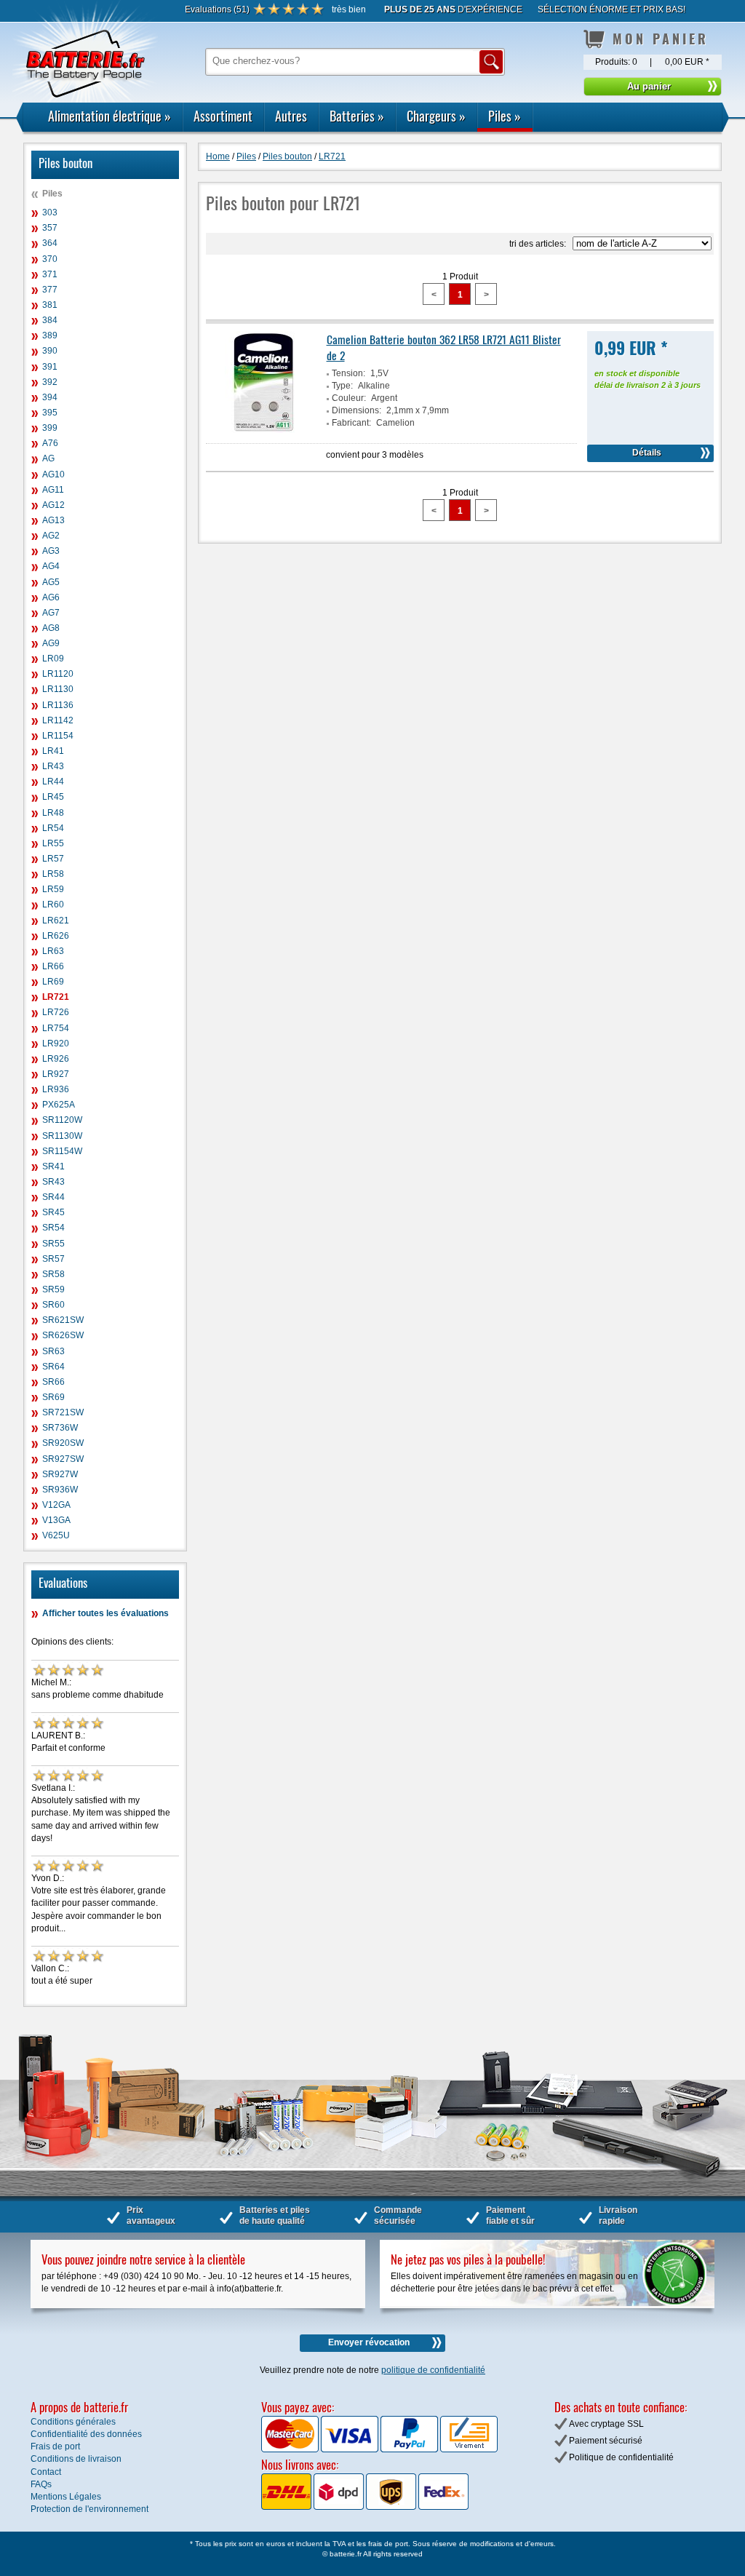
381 (50, 305)
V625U (56, 1535)
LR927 (56, 1074)
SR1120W (62, 1120)
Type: (342, 386)
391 (50, 367)
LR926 (56, 1059)
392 (50, 382)
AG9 (51, 643)
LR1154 (58, 736)
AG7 (51, 613)
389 (50, 335)
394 (50, 397)
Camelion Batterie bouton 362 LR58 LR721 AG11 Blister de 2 (444, 347)
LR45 (53, 797)
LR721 (56, 997)
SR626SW (63, 1335)
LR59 (53, 889)
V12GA (56, 1505)
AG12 (53, 505)
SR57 (53, 1259)
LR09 (53, 659)
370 (50, 259)
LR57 (53, 859)
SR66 (53, 1382)
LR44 (53, 782)
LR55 (53, 843)
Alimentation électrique (109, 116)
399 (50, 428)
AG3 (51, 551)
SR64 (53, 1367)
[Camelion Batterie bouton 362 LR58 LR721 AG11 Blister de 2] (264, 430)
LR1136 (58, 705)
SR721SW (63, 1412)
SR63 (53, 1351)
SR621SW (63, 1320)
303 (50, 212)
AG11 (53, 490)
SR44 (53, 1197)
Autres (291, 116)
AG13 (53, 520)
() (217, 9)
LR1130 (58, 689)
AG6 (51, 597)
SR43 (53, 1182)
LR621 (56, 921)
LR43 (53, 766)
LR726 (56, 1012)
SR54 (53, 1228)
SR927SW (63, 1459)
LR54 (53, 828)
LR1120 (58, 674)
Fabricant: (351, 423)
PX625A (59, 1105)
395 (50, 413)
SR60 (53, 1305)
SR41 (53, 1166)
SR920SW (63, 1443)
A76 (50, 443)
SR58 (53, 1274)
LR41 (53, 751)
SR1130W (62, 1136)
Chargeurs (436, 116)
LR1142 (58, 720)
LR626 (56, 936)
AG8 (51, 628)
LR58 (53, 874)
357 (50, 228)
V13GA (56, 1520)
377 (50, 290)
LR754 (56, 1028)
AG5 (51, 582)
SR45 (53, 1212)
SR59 (53, 1289)
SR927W (60, 1474)
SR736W (60, 1428)
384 (50, 320)
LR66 (53, 966)
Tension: (348, 373)
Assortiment (223, 116)
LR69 (53, 982)
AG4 (51, 566)
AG (48, 458)
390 (50, 351)
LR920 (56, 1043)
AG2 (51, 536)
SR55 (53, 1244)
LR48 (53, 813)
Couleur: (349, 398)
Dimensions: (356, 410)
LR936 (56, 1089)
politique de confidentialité (433, 2370)
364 (50, 243)
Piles (505, 116)
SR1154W (62, 1151)
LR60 (53, 905)
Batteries (357, 116)
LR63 (53, 951)
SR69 (53, 1397)
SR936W (60, 1490)
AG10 (53, 474)
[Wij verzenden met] (365, 2507)
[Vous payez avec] (291, 2449)
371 (50, 274)
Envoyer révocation (369, 2342)
